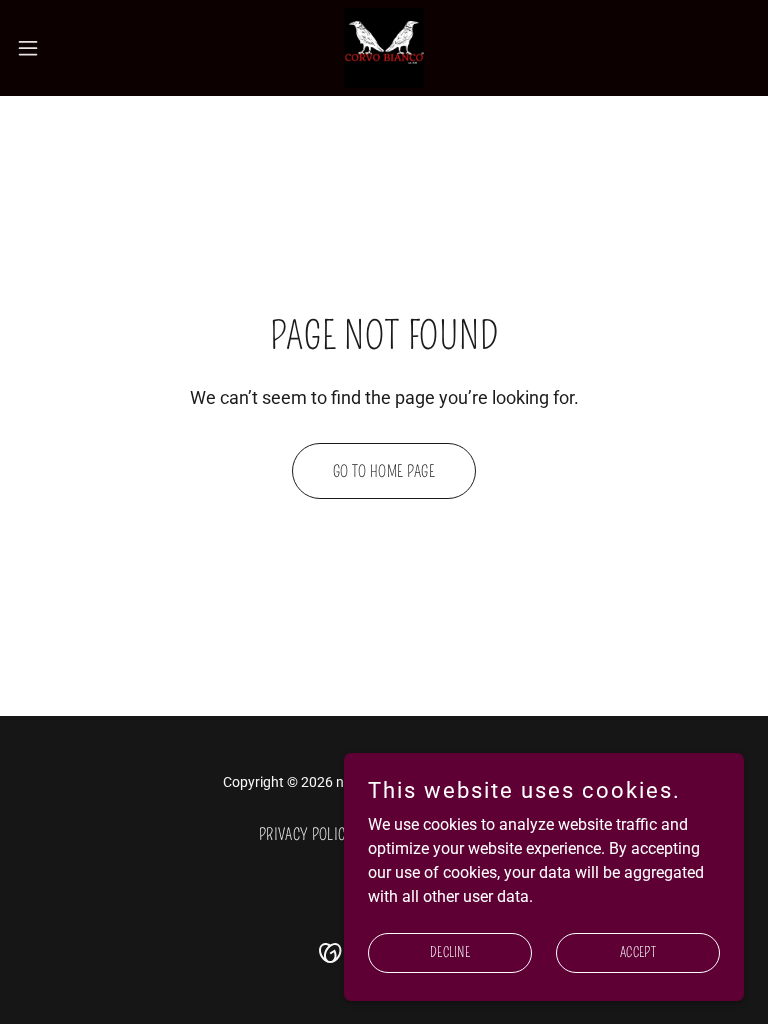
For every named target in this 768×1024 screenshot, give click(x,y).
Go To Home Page (384, 471)
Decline (450, 952)
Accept (638, 952)
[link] (384, 48)
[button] (64, 48)
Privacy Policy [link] (306, 834)
